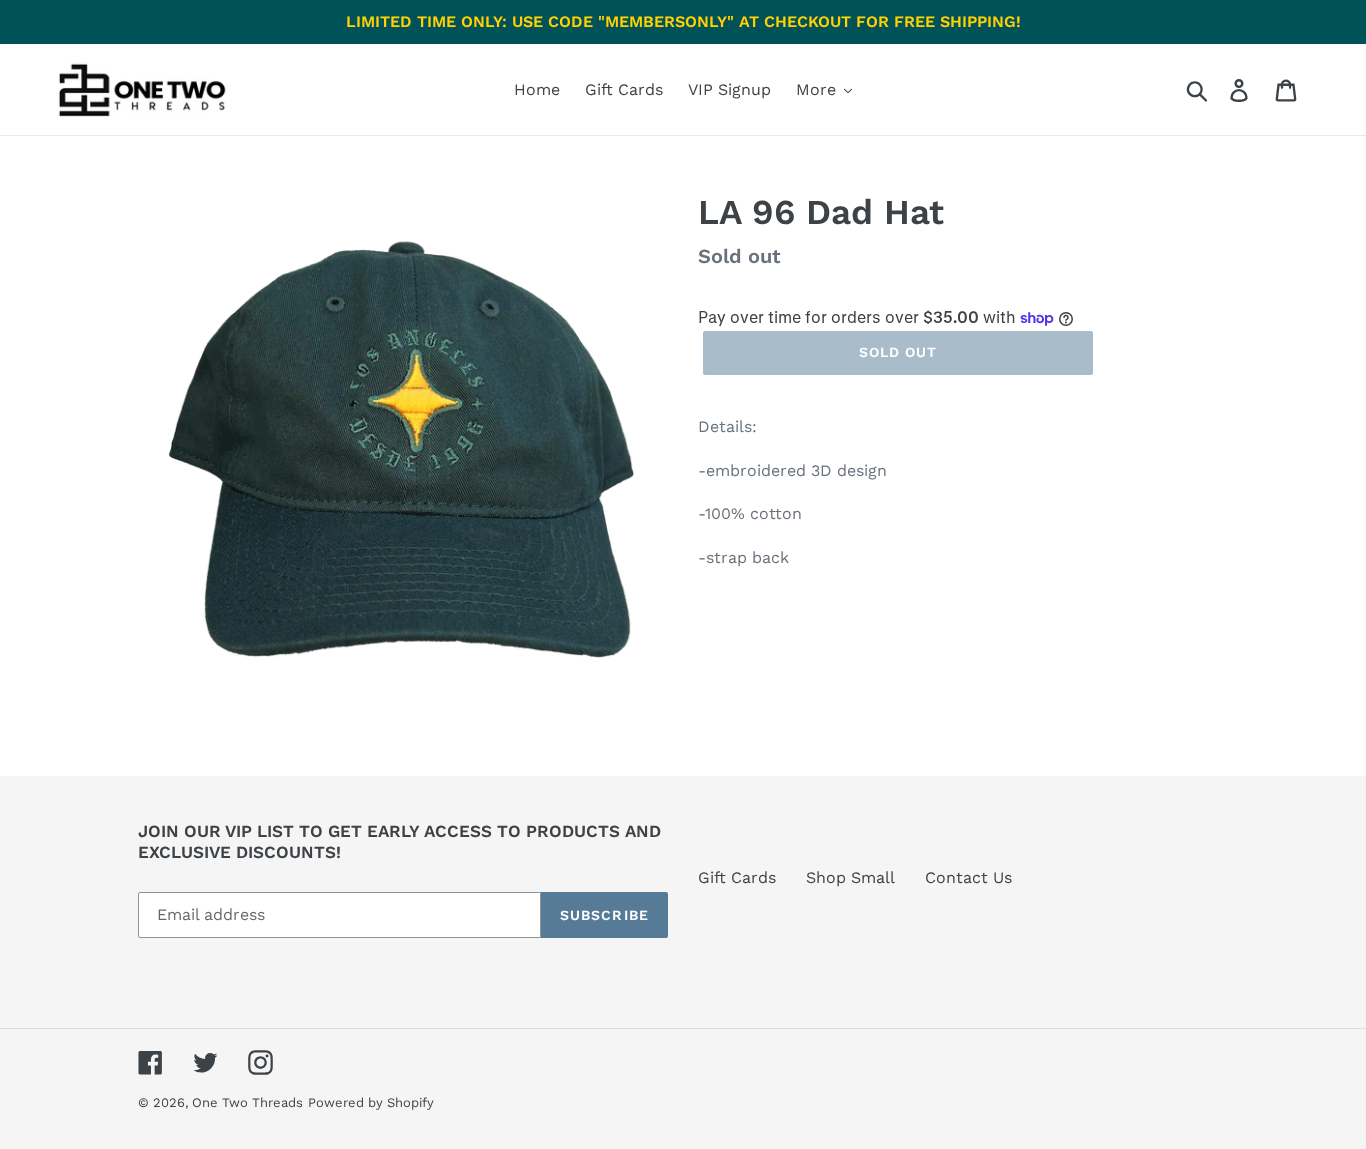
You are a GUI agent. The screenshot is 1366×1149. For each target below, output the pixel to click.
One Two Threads (247, 1102)
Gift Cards (737, 877)
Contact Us (968, 877)
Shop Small (850, 877)
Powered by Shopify (371, 1102)
